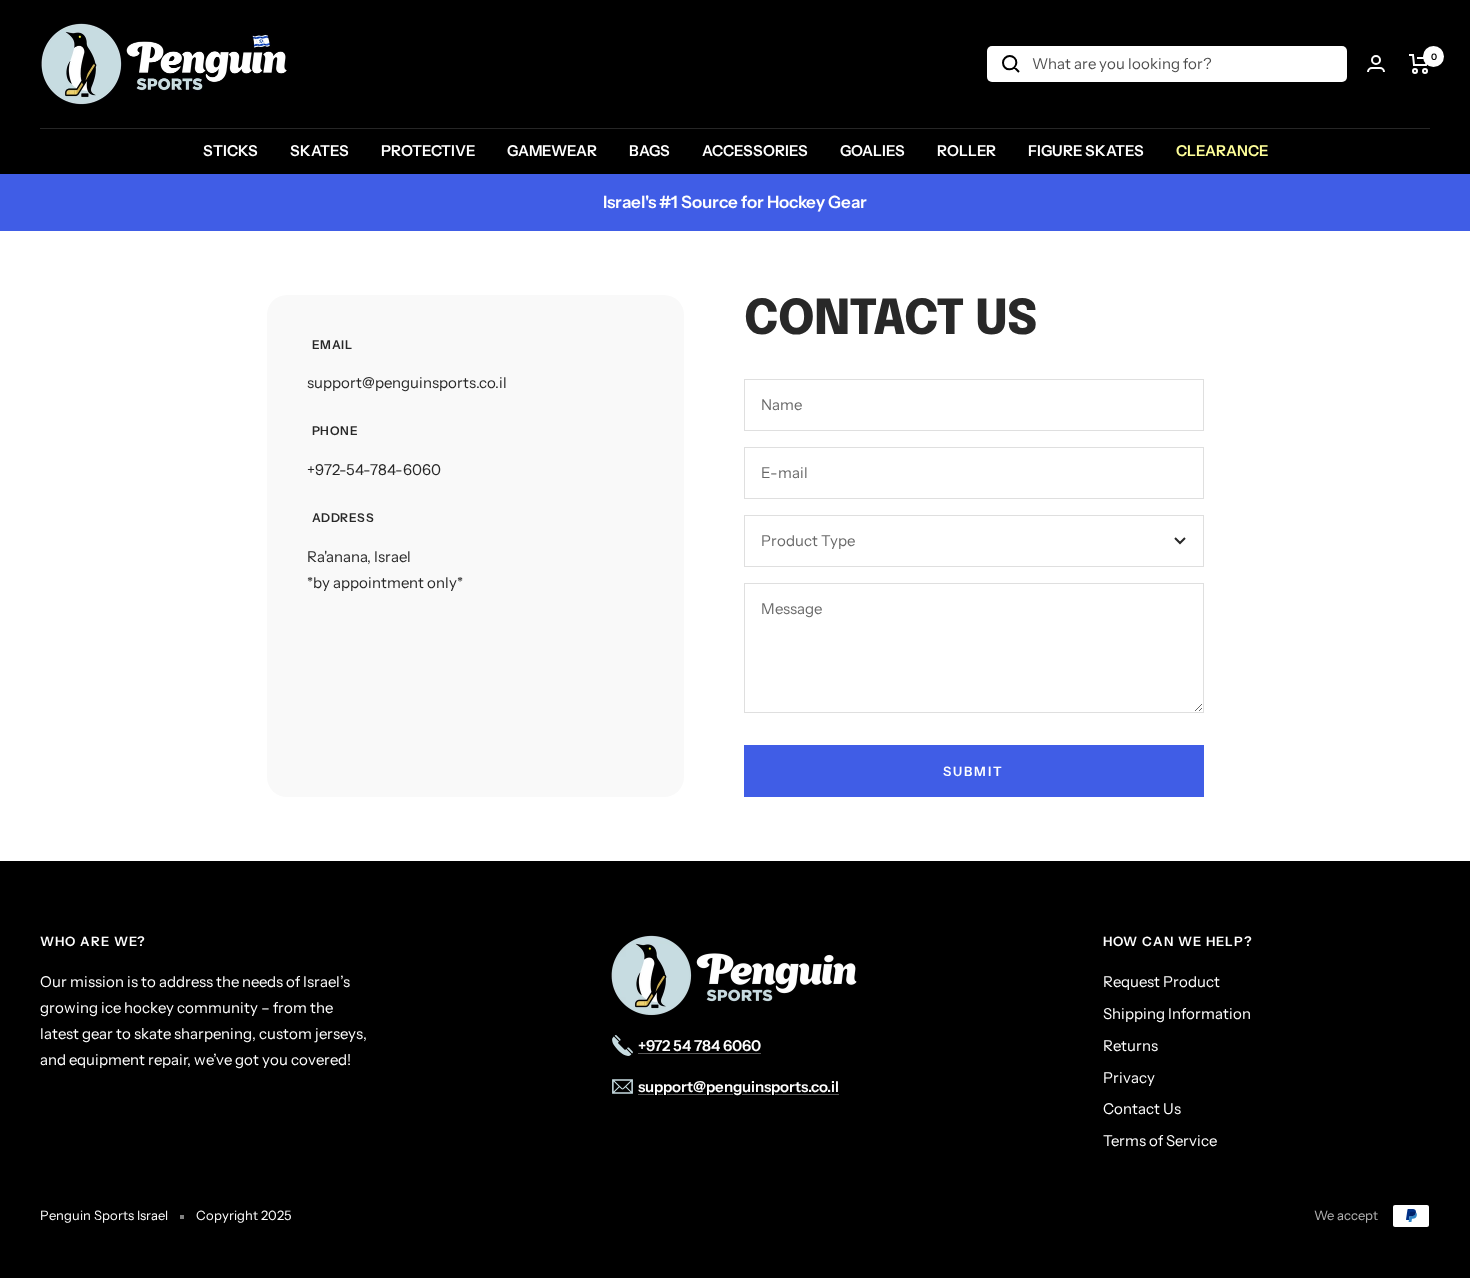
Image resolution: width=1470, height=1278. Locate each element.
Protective (428, 150)
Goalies (872, 150)
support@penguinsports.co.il (407, 382)
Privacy (1129, 1077)
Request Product (1161, 981)
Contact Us (1142, 1108)
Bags (649, 150)
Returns (1130, 1045)
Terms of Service (1160, 1140)
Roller (966, 150)
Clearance (1222, 150)
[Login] (1376, 63)
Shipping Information (1177, 1013)
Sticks (230, 150)
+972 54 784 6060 (699, 1045)
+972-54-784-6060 (374, 469)
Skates (319, 150)
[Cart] (1419, 64)
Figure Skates (1086, 150)
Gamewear (552, 150)
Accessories (755, 150)
